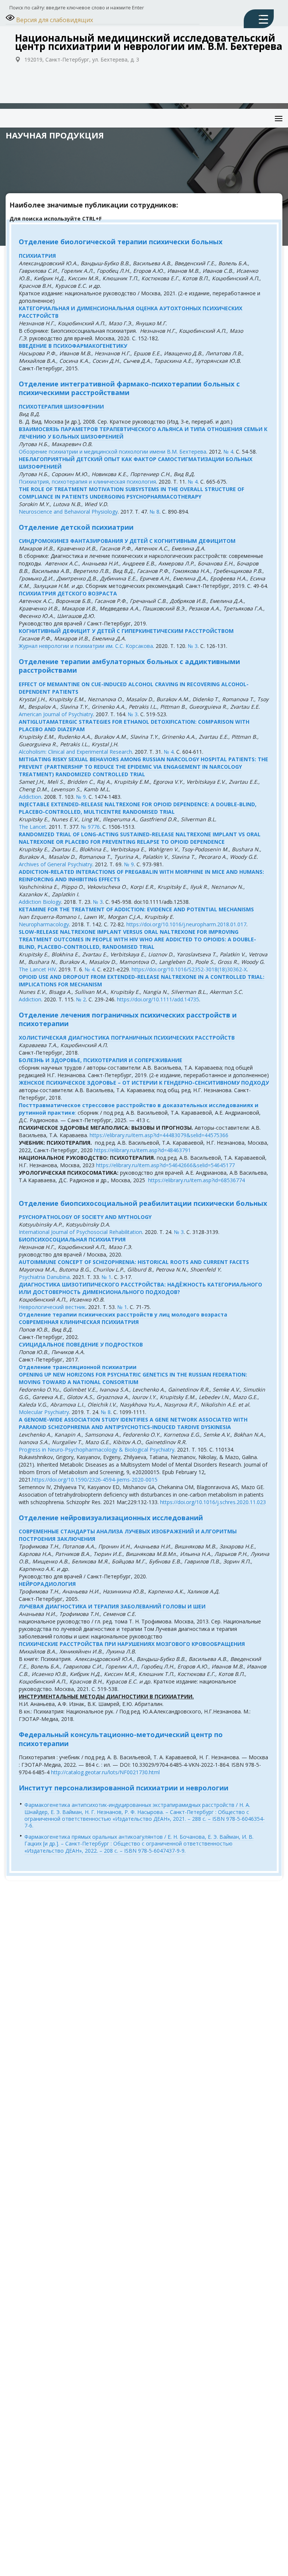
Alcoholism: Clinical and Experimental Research (75, 752)
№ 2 (81, 999)
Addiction (30, 797)
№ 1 (106, 1277)
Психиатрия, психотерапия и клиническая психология (87, 482)
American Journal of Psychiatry (56, 714)
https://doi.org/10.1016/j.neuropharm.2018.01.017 (186, 924)
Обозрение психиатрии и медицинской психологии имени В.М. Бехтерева (112, 452)
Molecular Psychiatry (44, 1412)
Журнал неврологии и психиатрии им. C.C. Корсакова (86, 646)
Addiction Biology (40, 902)
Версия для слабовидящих (54, 20)
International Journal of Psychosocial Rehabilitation (80, 1232)
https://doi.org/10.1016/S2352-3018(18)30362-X (189, 969)
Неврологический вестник (52, 1307)
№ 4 (228, 452)
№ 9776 (90, 827)
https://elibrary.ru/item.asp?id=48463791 (142, 1150)
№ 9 (81, 797)
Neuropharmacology (44, 924)
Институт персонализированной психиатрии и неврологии (124, 1788)
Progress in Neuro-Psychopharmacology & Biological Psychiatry (97, 1450)
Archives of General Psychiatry (55, 864)
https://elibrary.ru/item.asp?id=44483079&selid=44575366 (159, 1135)
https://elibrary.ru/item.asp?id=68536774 (196, 1180)
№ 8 (154, 512)
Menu (272, 113)
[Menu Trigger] (259, 19)
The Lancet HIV (37, 969)
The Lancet (32, 827)
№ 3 (193, 646)
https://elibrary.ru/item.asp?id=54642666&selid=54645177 (165, 1165)
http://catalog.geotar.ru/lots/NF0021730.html (105, 1772)
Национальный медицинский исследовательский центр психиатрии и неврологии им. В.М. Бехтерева (149, 42)
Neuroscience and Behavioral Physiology (68, 512)
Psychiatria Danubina (44, 1277)
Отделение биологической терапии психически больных (121, 242)
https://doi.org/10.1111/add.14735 (158, 999)
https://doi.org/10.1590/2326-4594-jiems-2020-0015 (95, 1480)
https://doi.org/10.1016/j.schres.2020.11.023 (213, 1502)
